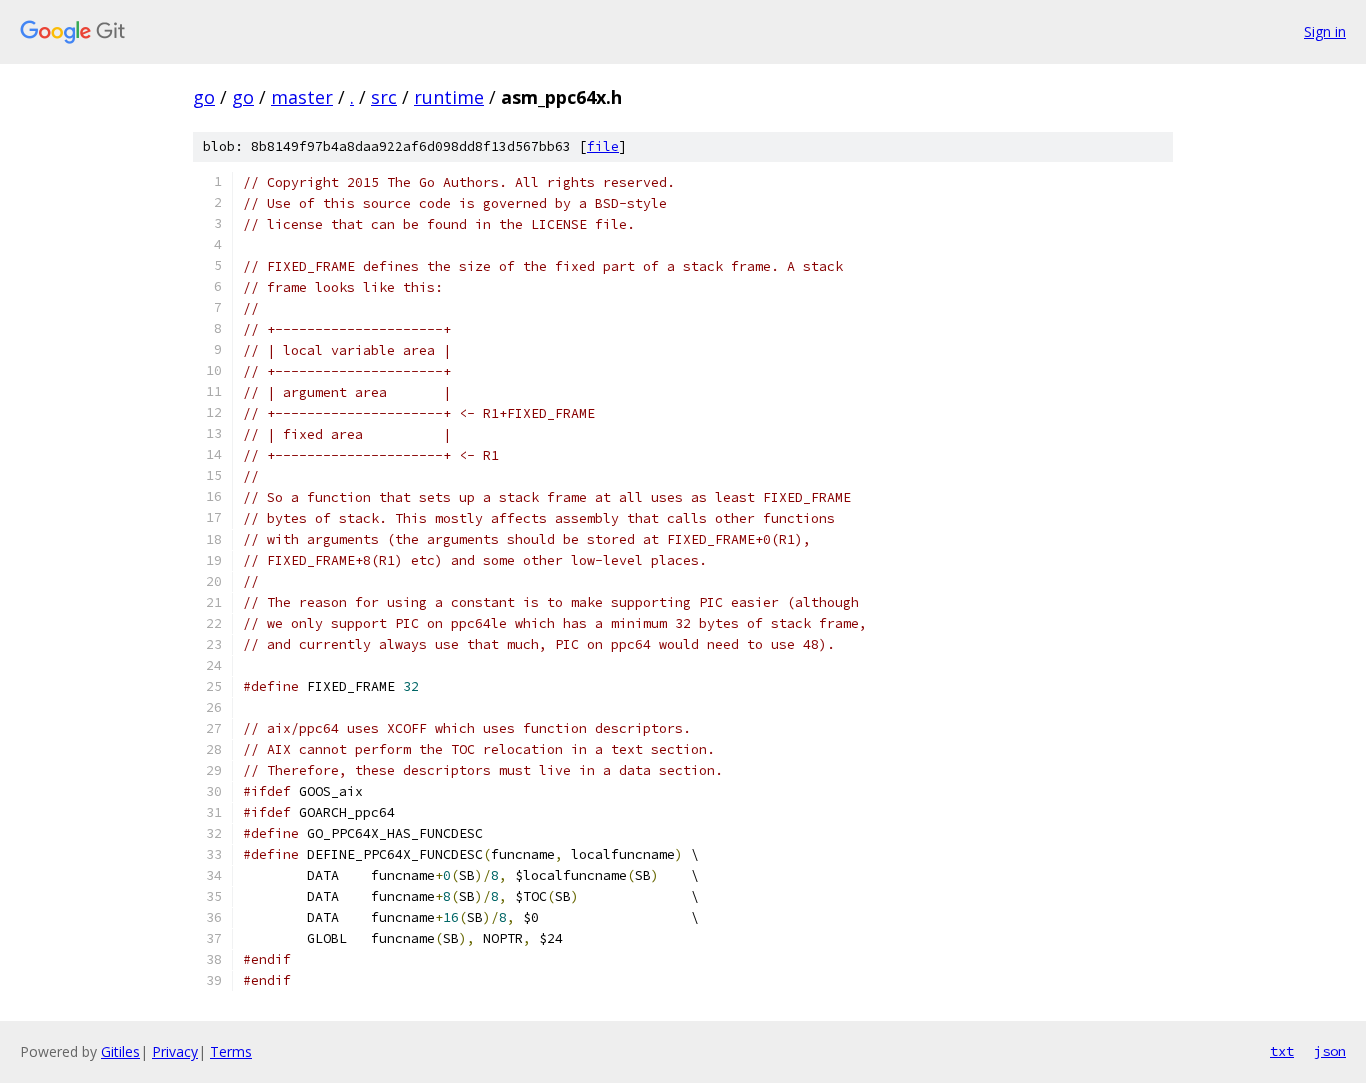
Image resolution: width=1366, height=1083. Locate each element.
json (1330, 1051)
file (603, 146)
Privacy (175, 1051)
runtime (449, 97)
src (384, 97)
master (302, 97)
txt (1282, 1051)
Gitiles (120, 1051)
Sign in (1325, 31)
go (204, 97)
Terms (231, 1051)
